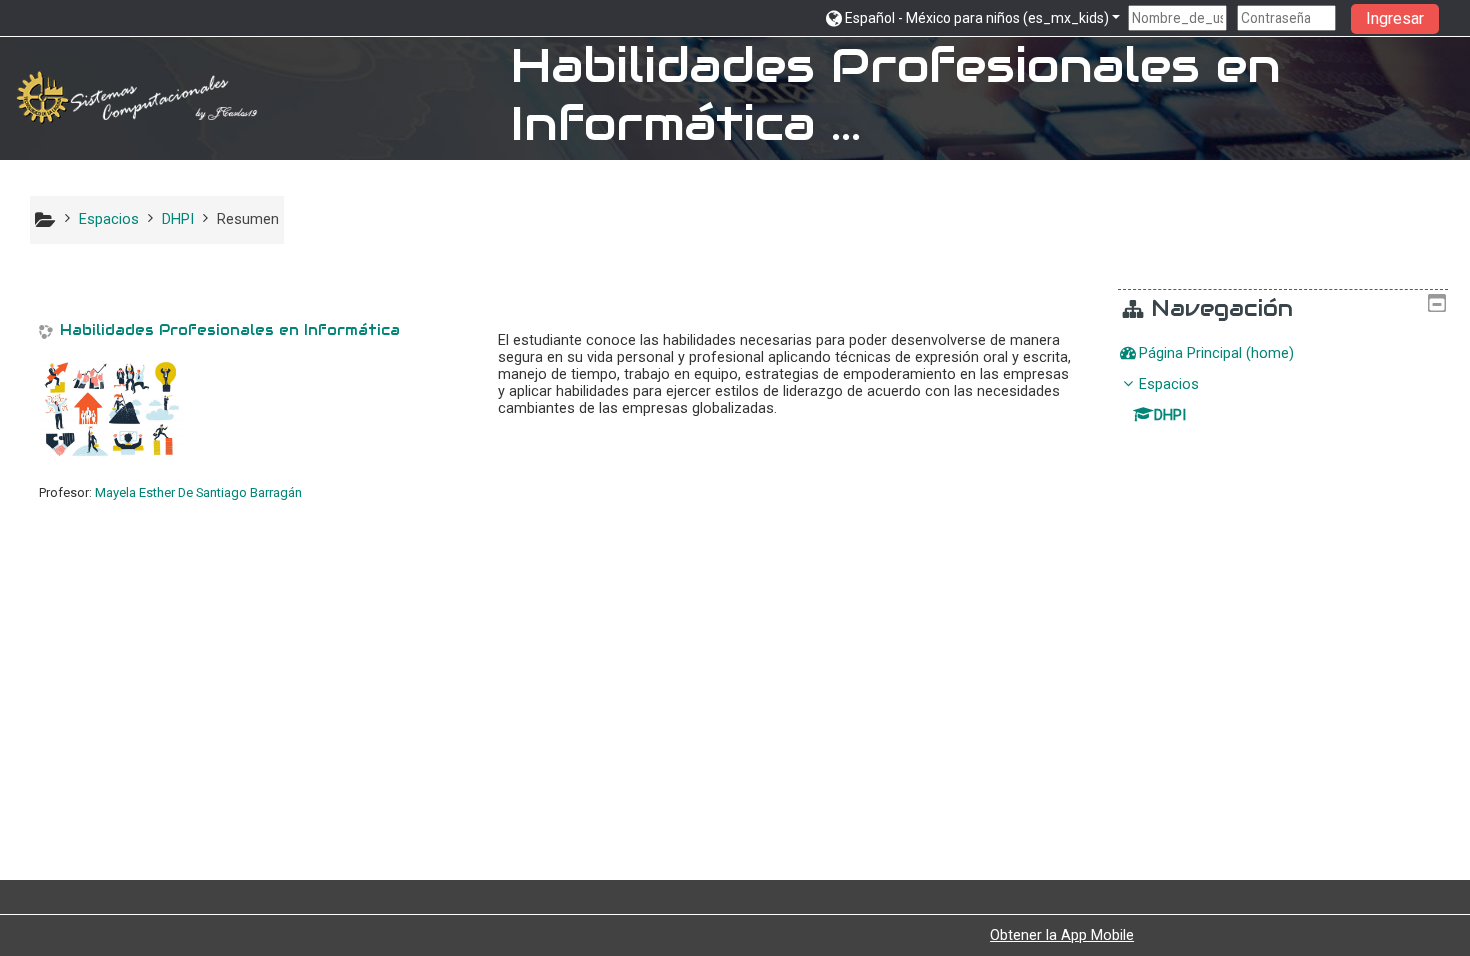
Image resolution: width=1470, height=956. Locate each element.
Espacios (1169, 384)
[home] (140, 97)
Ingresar (1395, 18)
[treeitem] (1283, 354)
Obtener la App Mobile (1062, 935)
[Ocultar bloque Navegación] (1437, 303)
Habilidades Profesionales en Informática (230, 330)
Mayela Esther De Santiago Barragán (198, 492)
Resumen (248, 219)
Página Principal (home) (1216, 353)
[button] (972, 17)
